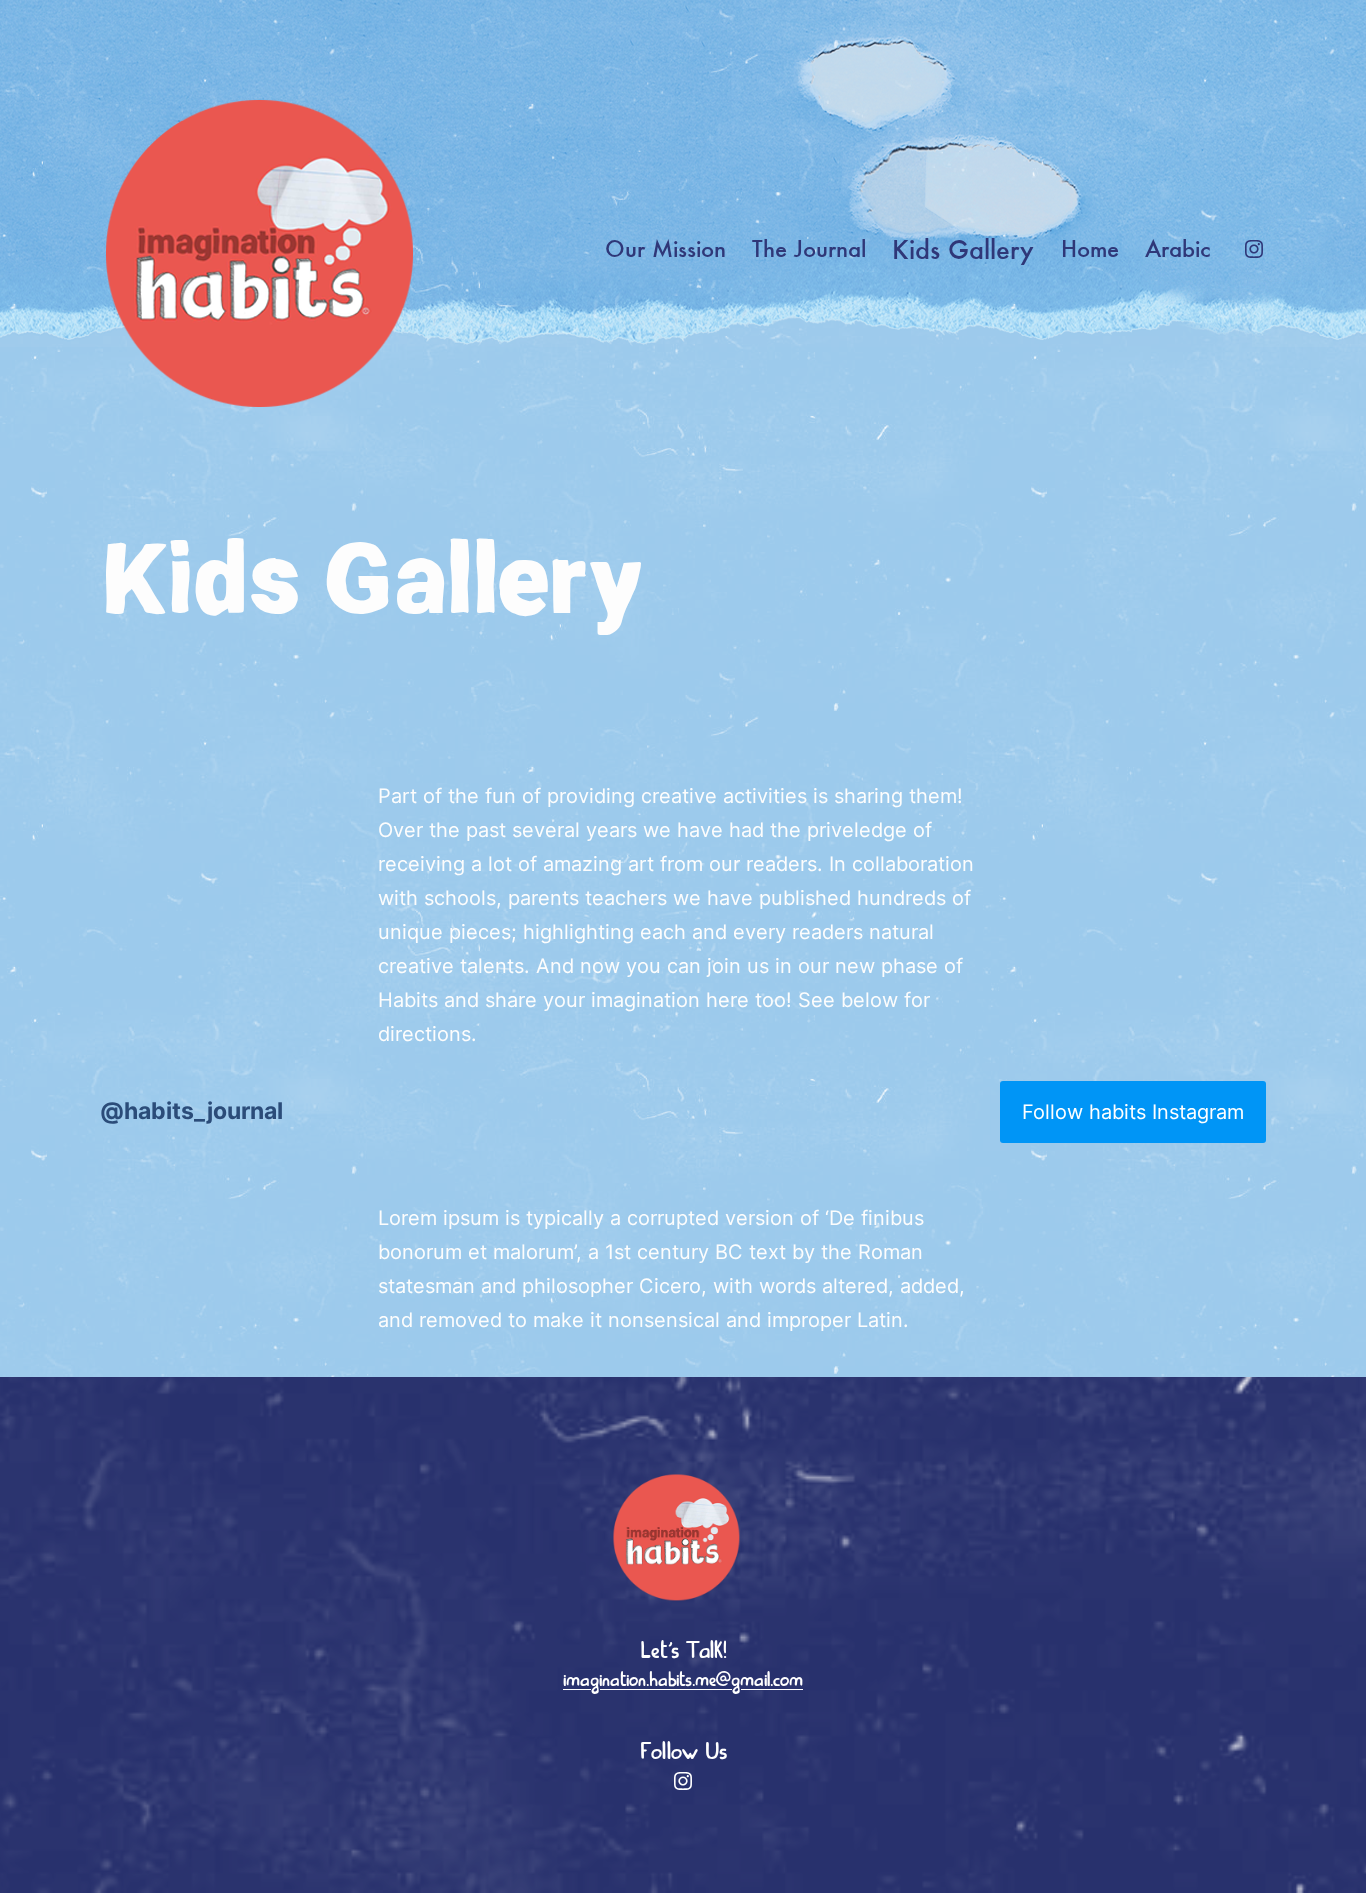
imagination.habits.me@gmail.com (683, 1681)
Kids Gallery (963, 249)
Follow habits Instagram (1133, 1112)
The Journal (809, 248)
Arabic (1177, 248)
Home (1090, 248)
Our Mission (665, 248)
